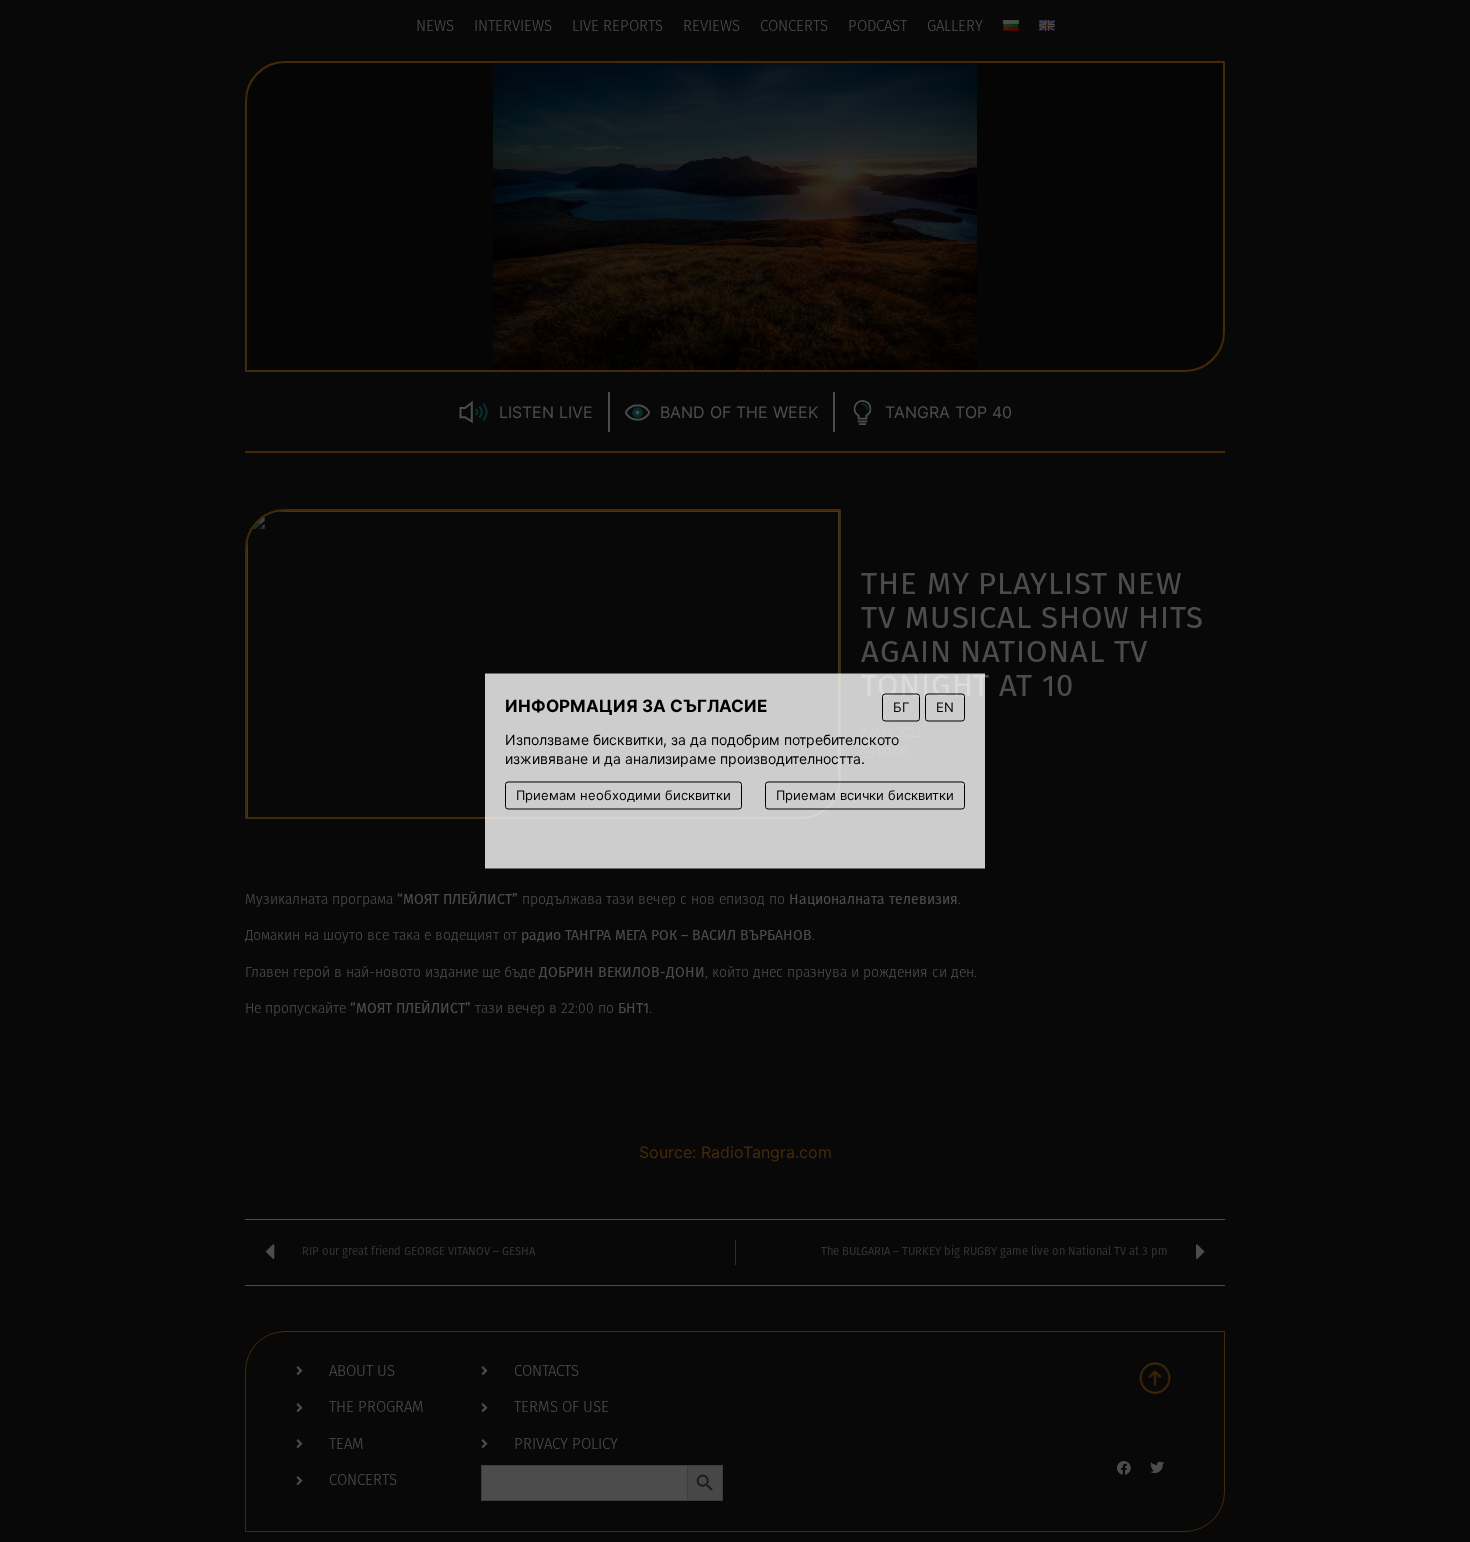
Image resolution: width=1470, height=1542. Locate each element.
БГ (901, 707)
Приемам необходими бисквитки (623, 795)
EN (945, 707)
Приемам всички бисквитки (865, 795)
